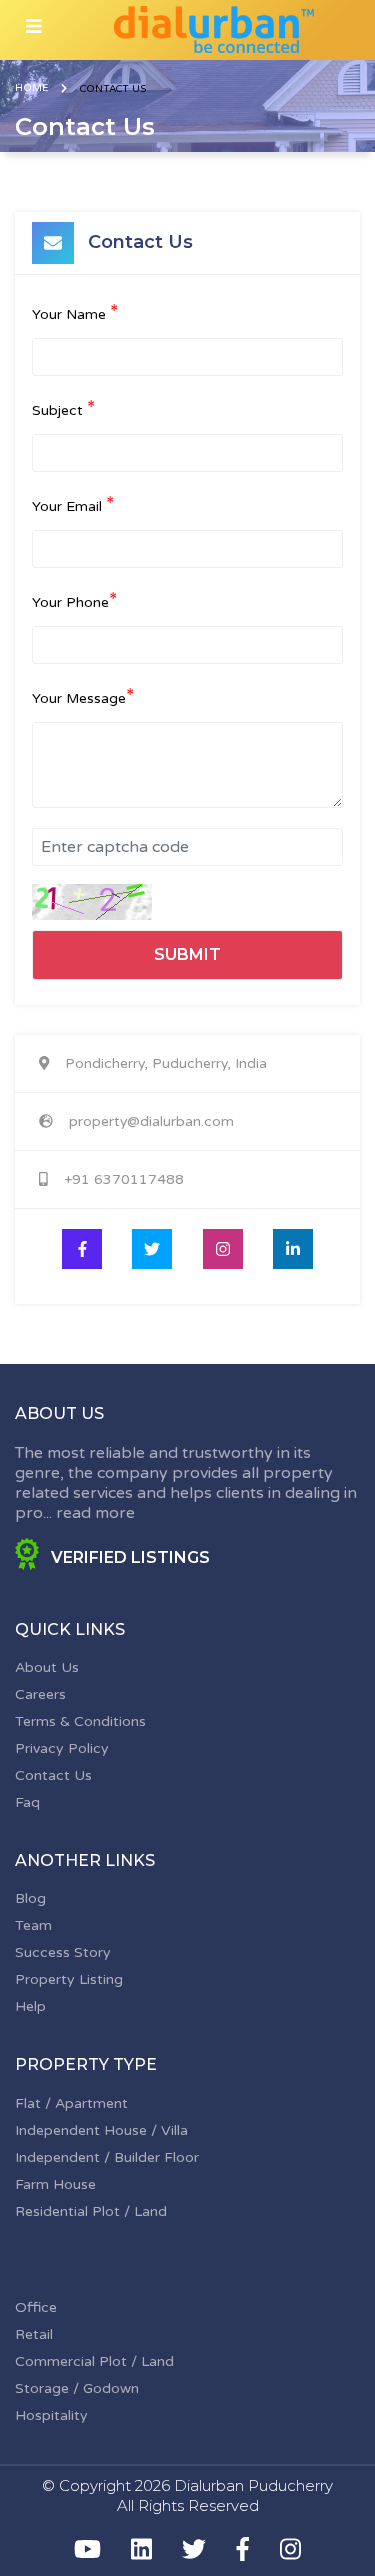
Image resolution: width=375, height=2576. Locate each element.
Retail (34, 2334)
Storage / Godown (77, 2388)
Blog (30, 1898)
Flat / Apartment (71, 2103)
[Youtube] (87, 2549)
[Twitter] (194, 2549)
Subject (63, 409)
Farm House (55, 2184)
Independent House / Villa (101, 2130)
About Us (47, 1667)
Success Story (63, 1952)
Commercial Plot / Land (94, 2361)
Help (30, 2006)
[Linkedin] (141, 2549)
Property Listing (69, 1979)
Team (33, 1925)
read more (95, 1513)
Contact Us (53, 1775)
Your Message (83, 697)
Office (36, 2307)
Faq (27, 1802)
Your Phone (74, 601)
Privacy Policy (62, 1748)
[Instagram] (290, 2549)
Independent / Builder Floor (107, 2157)
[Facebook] (243, 2549)
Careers (40, 1694)
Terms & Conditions (80, 1721)
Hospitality (51, 2415)
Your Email (73, 505)
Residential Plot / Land (91, 2211)
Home (31, 88)
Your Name (75, 313)
